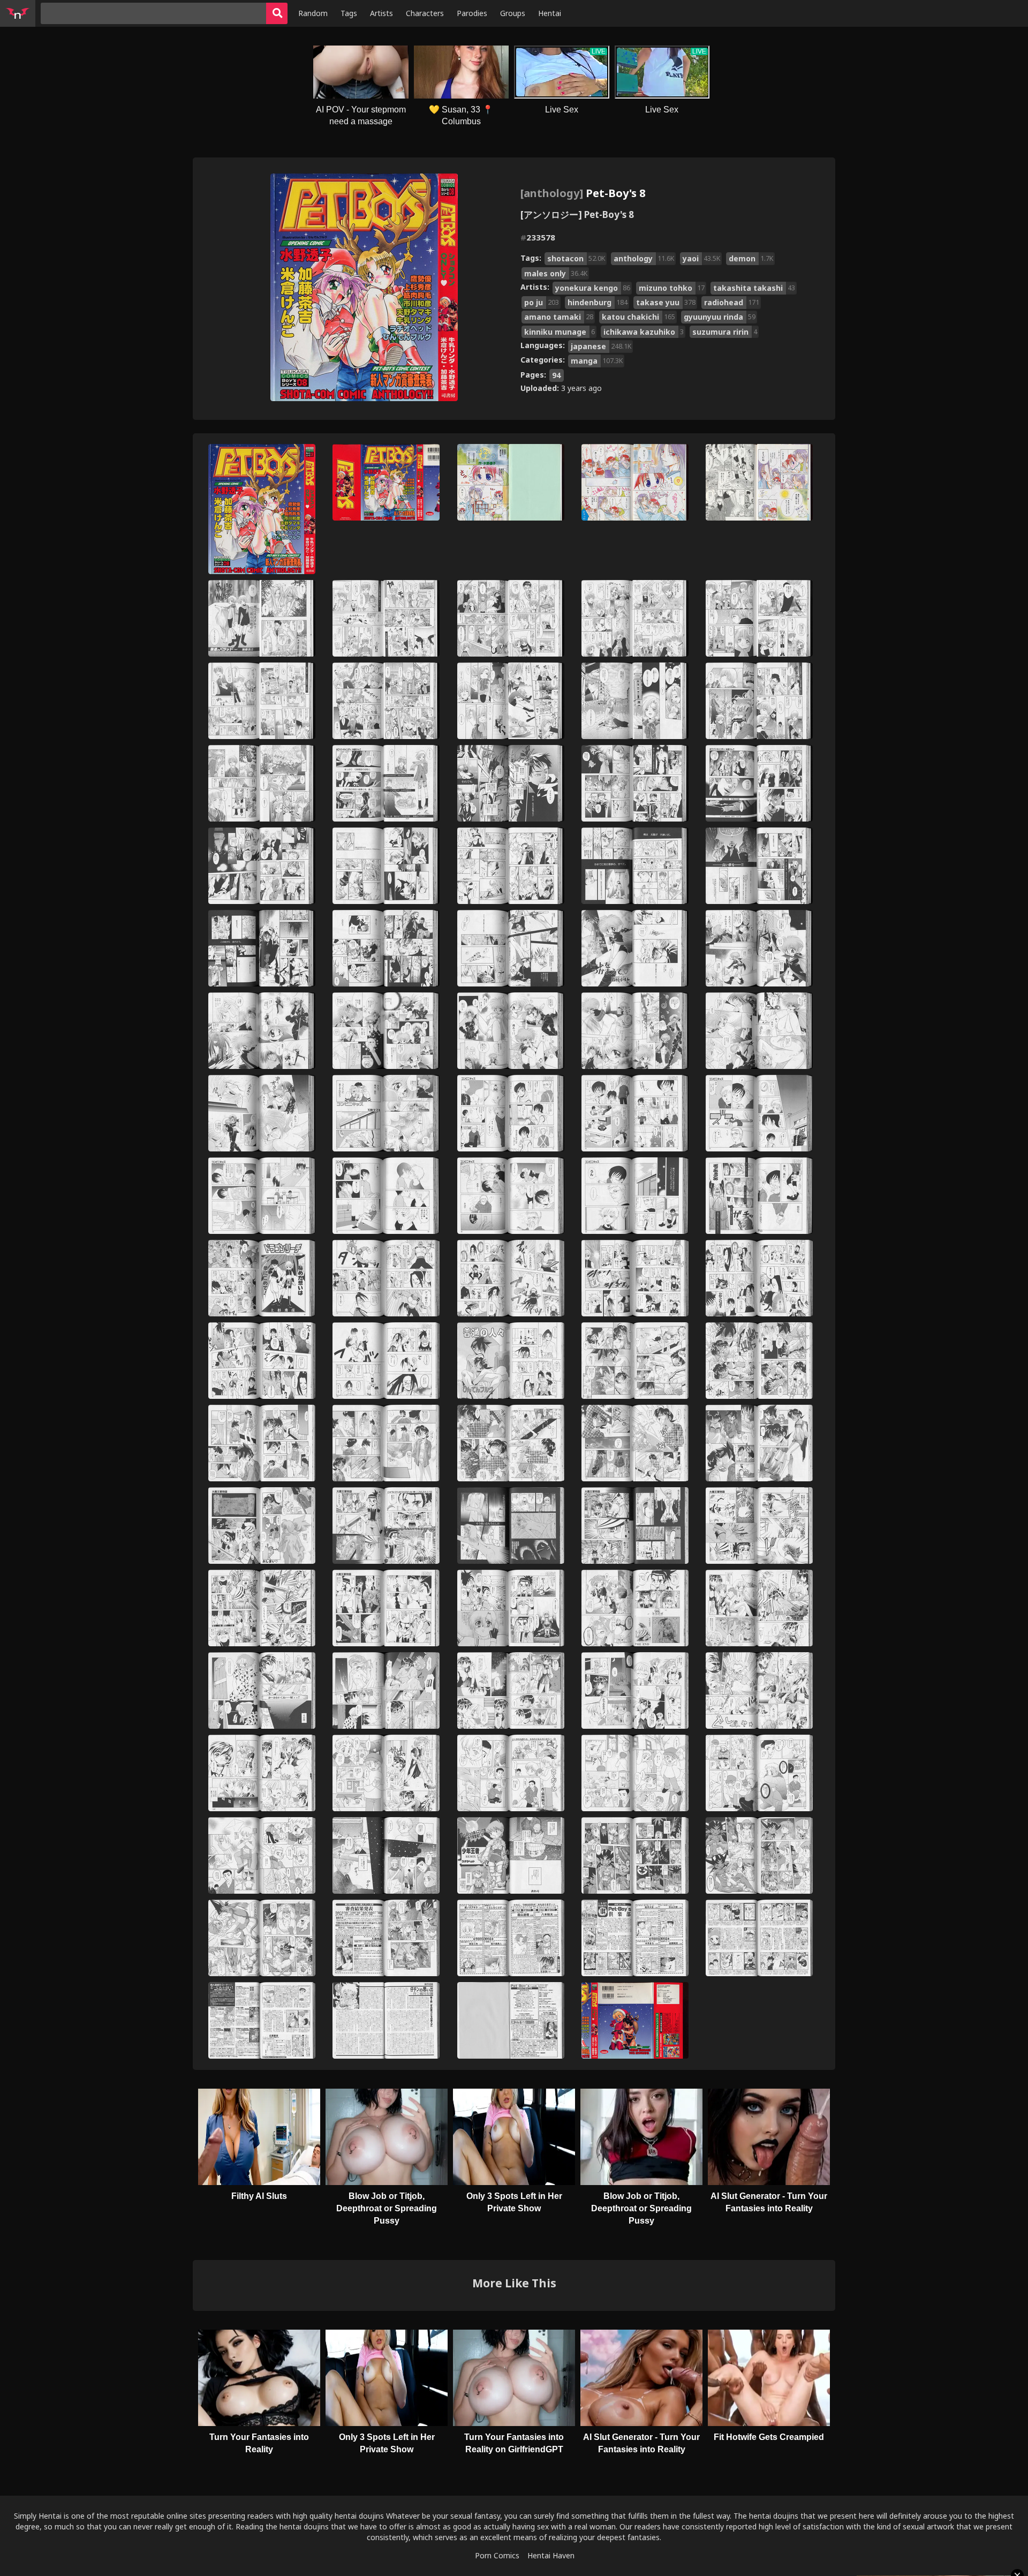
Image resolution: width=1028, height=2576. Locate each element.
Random (313, 13)
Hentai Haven (551, 2555)
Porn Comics (497, 2555)
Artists (381, 13)
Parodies (472, 13)
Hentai (550, 13)
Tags (349, 13)
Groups (513, 13)
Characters (425, 13)
